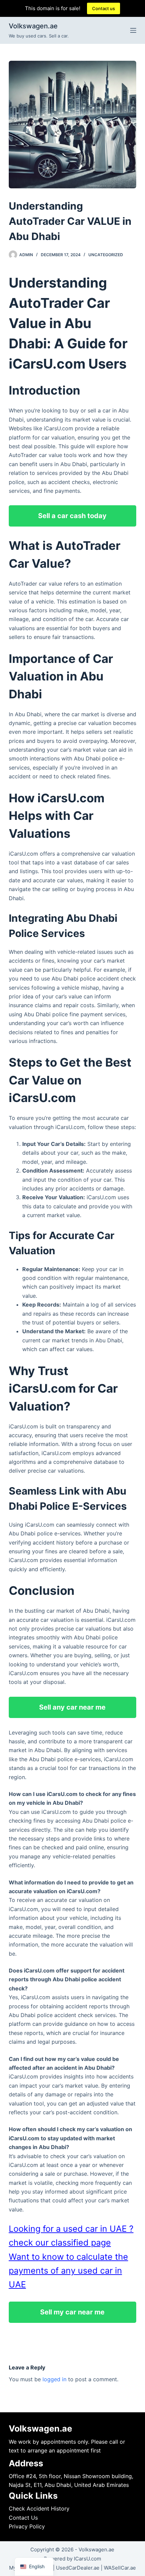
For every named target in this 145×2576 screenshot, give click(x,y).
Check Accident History (39, 2508)
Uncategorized (106, 255)
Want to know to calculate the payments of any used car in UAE (68, 2271)
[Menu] (133, 30)
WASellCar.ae (120, 2568)
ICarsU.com (88, 2559)
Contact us (104, 8)
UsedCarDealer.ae (78, 2568)
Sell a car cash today (72, 516)
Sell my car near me (72, 2312)
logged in (54, 2379)
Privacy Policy (27, 2526)
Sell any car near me (72, 1707)
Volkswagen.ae (33, 26)
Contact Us (23, 2518)
